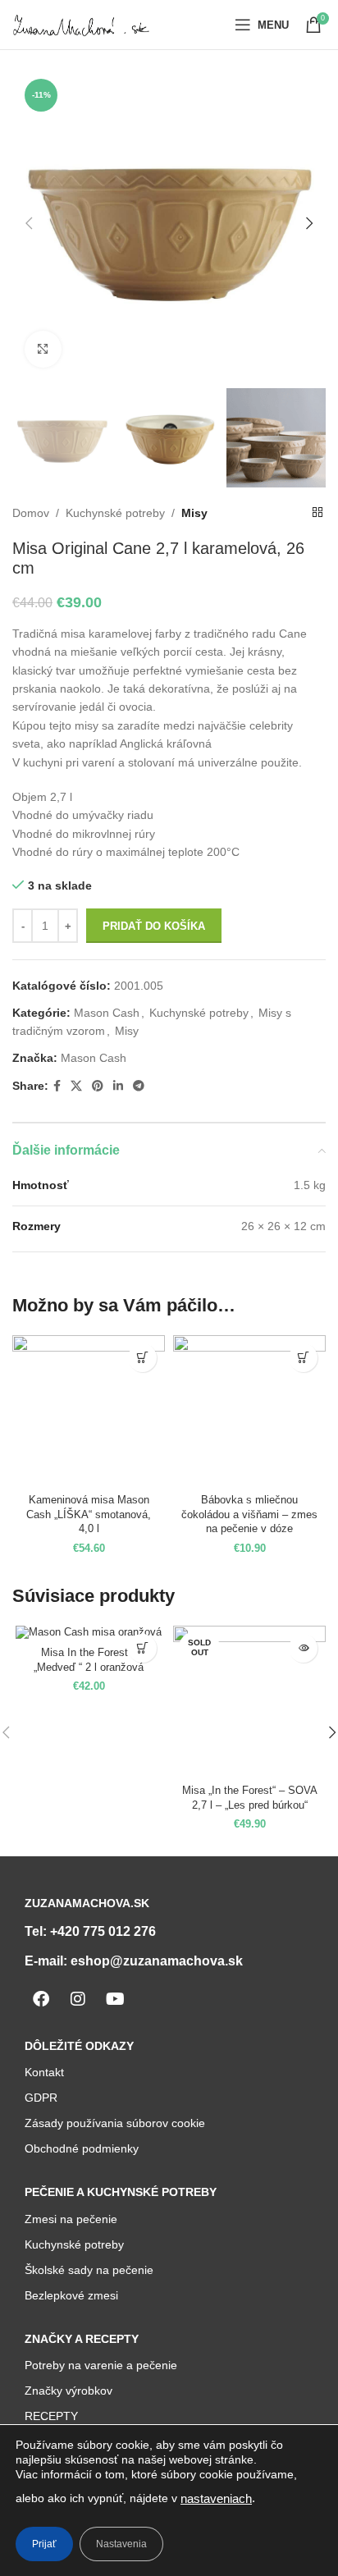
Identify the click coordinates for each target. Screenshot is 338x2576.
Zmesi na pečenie (71, 2219)
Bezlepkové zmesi (71, 2295)
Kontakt (44, 2072)
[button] (142, 1358)
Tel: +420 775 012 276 (90, 1931)
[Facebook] (41, 1999)
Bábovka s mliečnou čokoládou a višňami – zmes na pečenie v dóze (249, 1514)
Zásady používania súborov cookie (115, 2123)
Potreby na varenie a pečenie (101, 2365)
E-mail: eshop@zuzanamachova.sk (134, 1961)
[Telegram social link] (139, 1086)
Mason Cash (107, 1013)
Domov (31, 513)
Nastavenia (121, 2544)
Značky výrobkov (69, 2391)
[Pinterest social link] (98, 1086)
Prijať (44, 2544)
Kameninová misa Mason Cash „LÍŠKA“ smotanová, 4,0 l (89, 1514)
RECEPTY (51, 2416)
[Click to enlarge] (43, 349)
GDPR (41, 2098)
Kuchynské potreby (115, 513)
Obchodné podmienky (82, 2148)
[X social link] (76, 1086)
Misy (194, 513)
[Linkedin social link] (118, 1086)
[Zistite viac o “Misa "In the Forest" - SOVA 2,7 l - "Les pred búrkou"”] (303, 1648)
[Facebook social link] (57, 1086)
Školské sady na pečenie (89, 2270)
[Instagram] (78, 1999)
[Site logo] (82, 24)
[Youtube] (115, 1999)
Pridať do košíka (154, 926)
